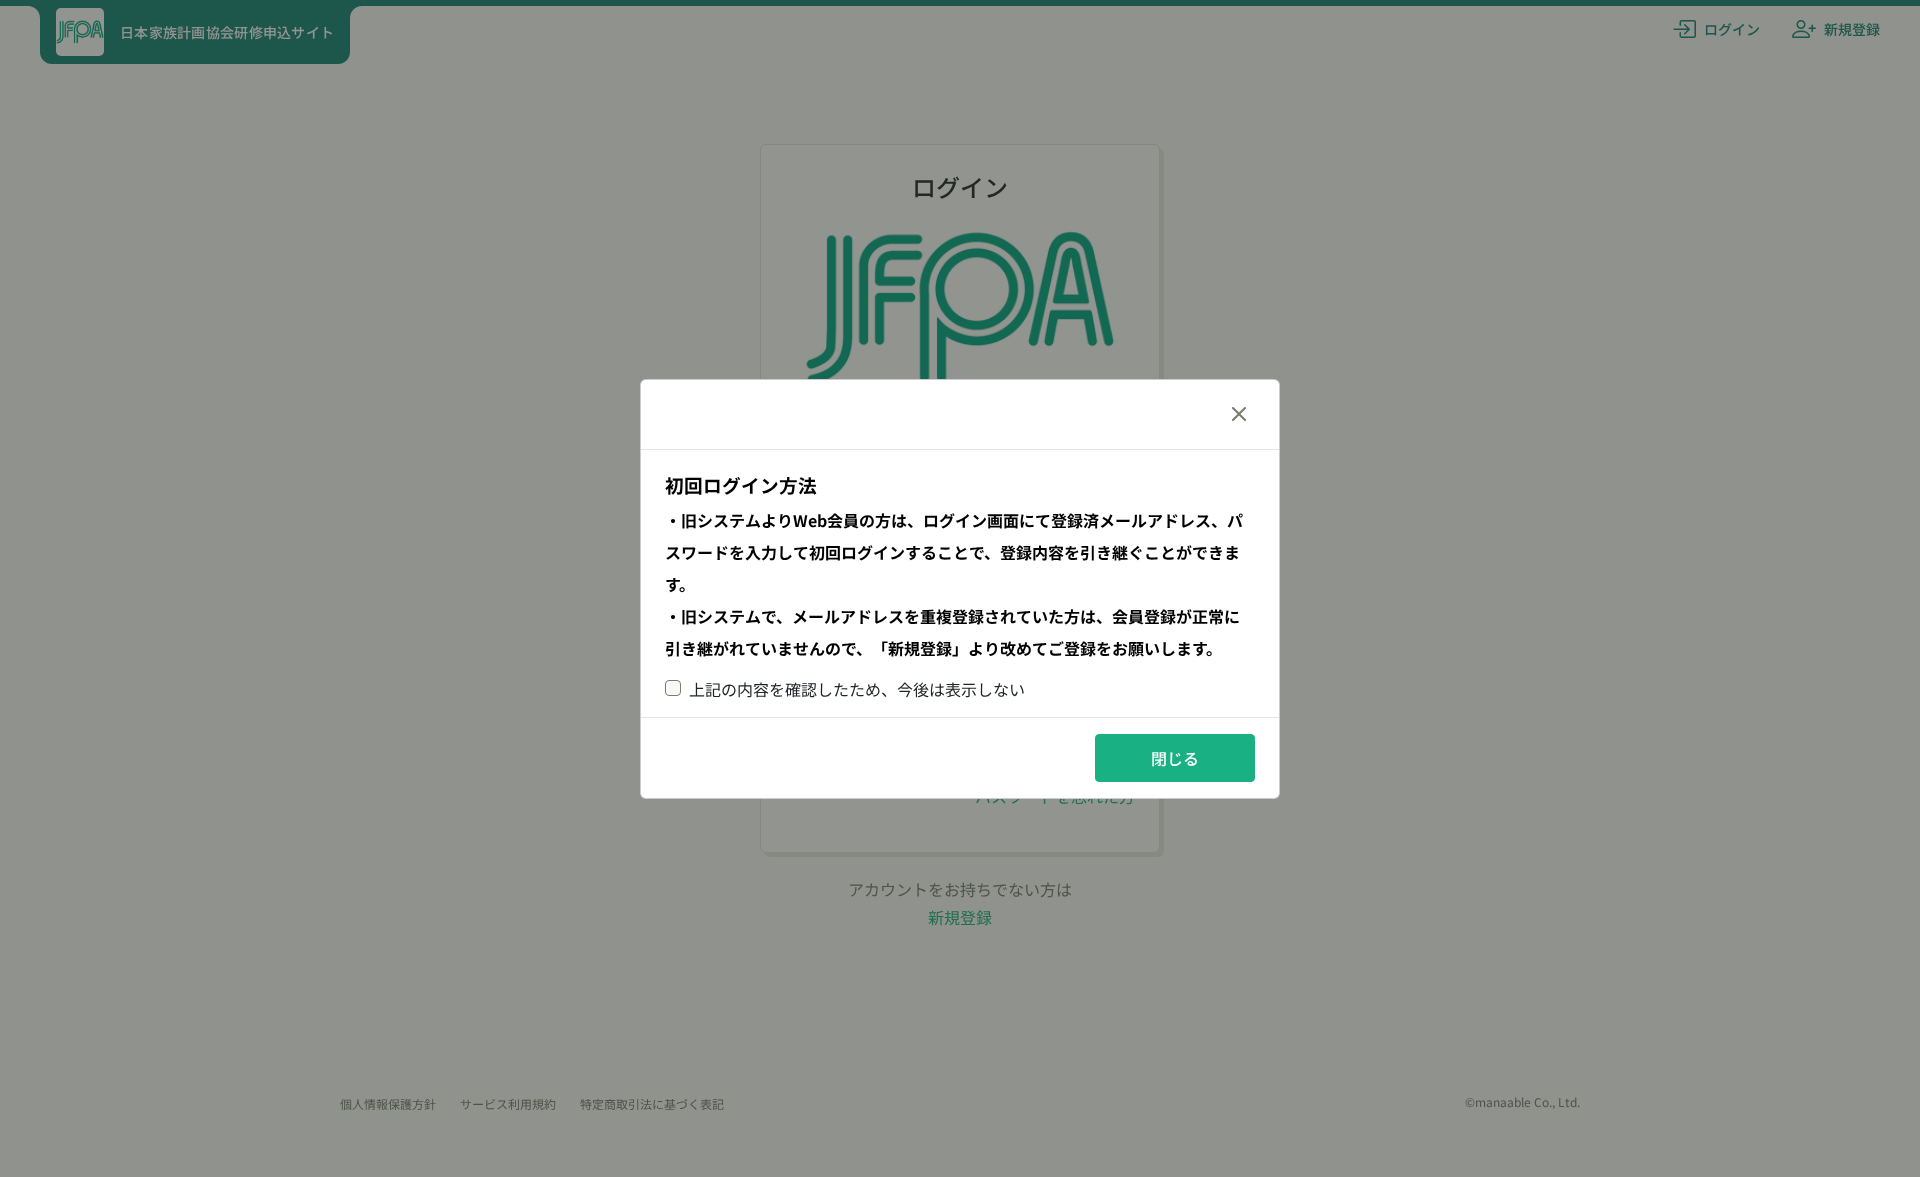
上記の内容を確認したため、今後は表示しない (857, 689)
